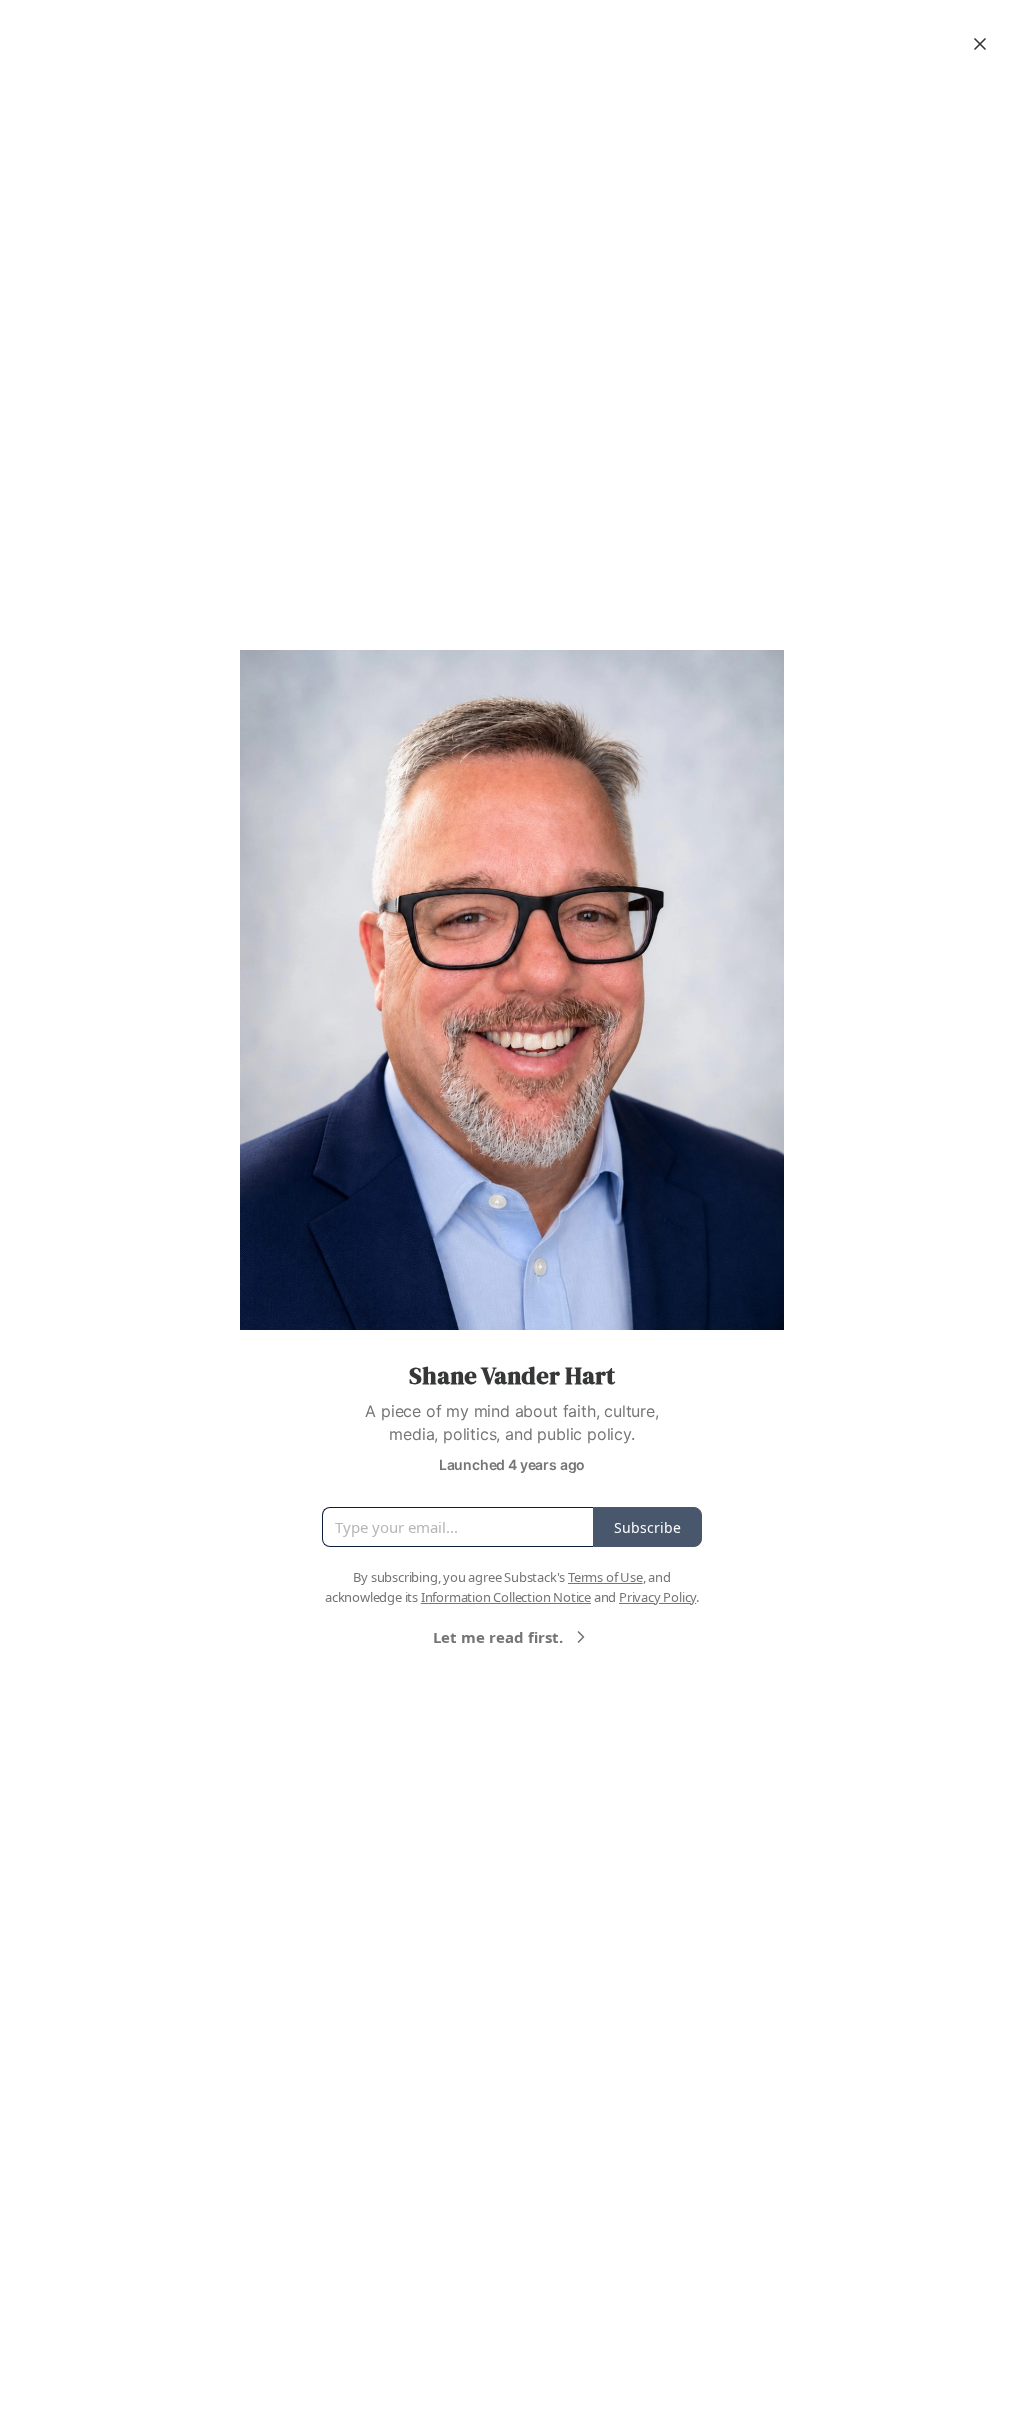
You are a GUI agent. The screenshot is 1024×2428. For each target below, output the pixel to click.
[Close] (980, 44)
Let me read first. (498, 1637)
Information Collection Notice (506, 1597)
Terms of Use (605, 1577)
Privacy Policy (657, 1597)
